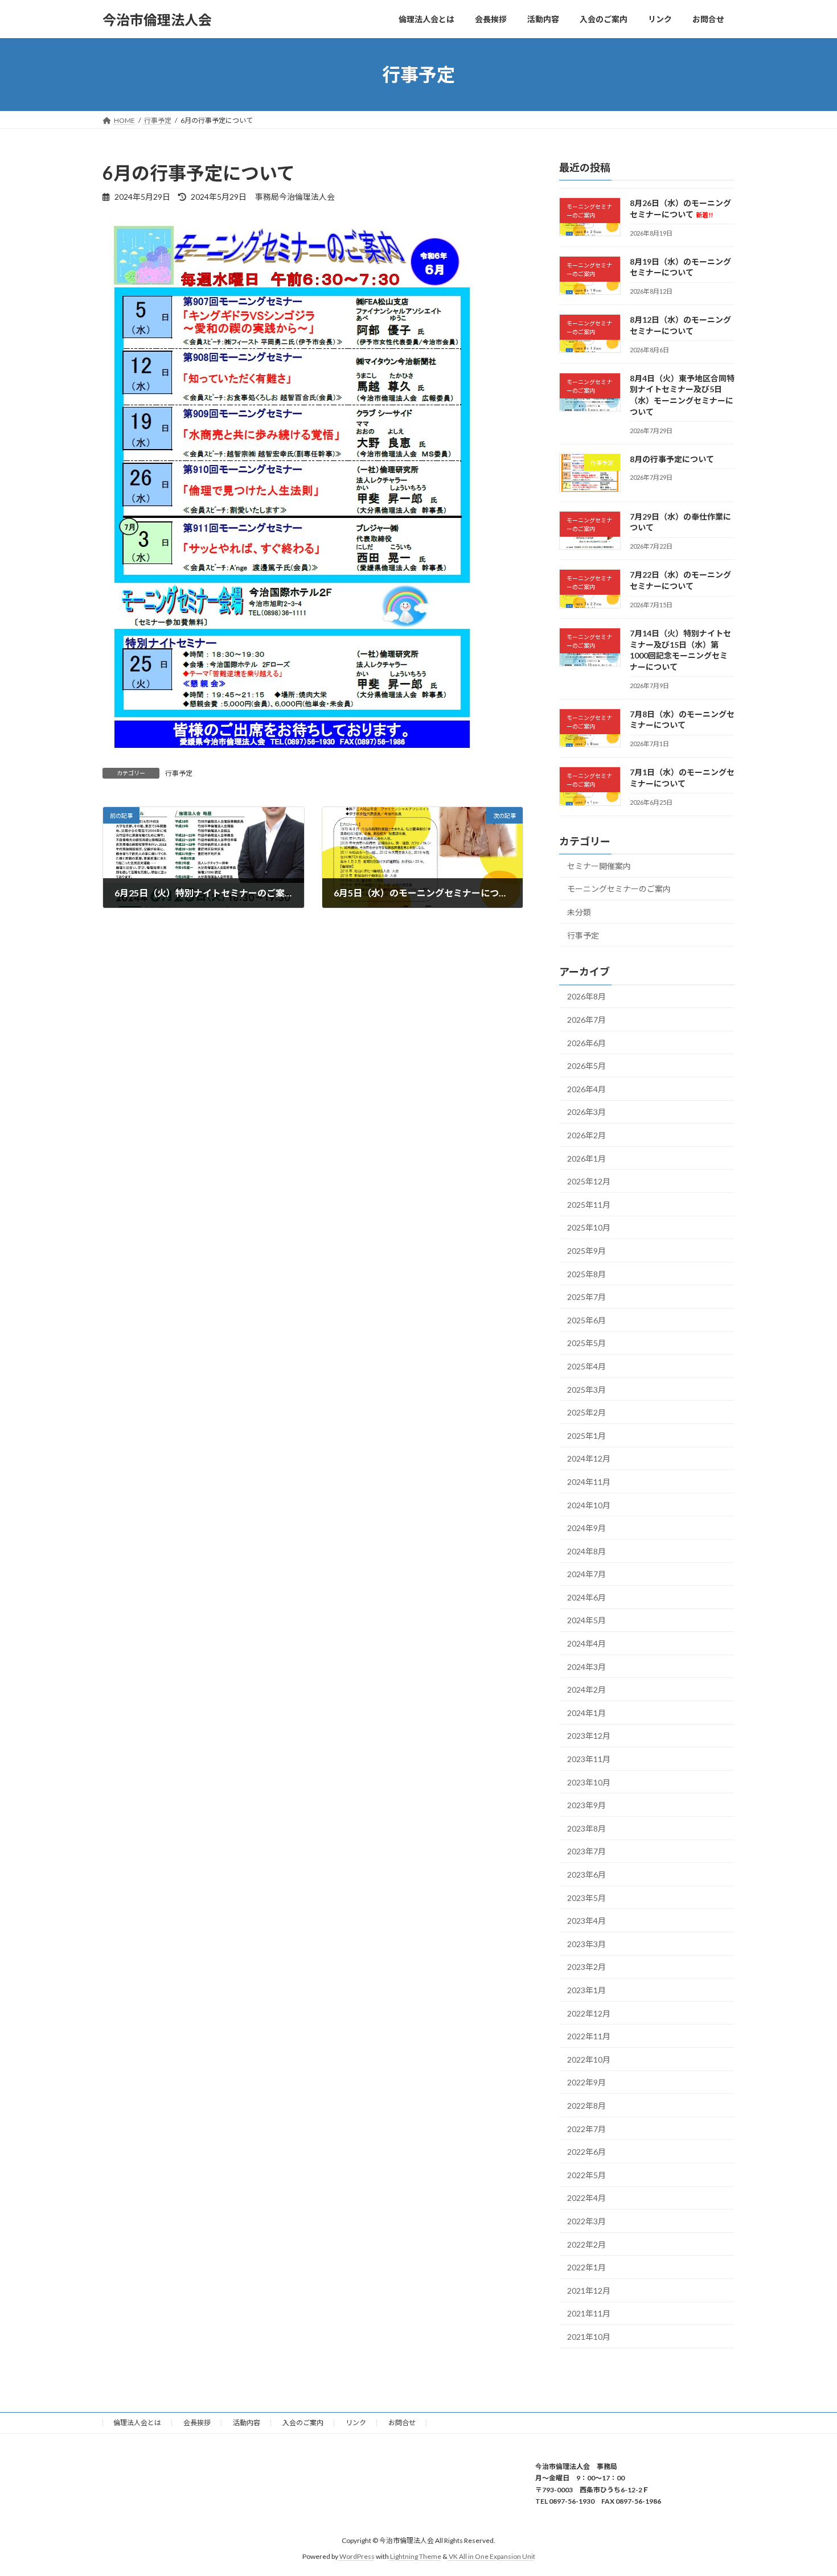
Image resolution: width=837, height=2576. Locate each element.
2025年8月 (586, 1274)
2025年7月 (586, 1297)
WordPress (357, 2556)
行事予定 (179, 773)
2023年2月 (586, 1967)
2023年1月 (586, 1990)
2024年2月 (586, 1690)
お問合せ (402, 2423)
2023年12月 (589, 1736)
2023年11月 (589, 1759)
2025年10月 (589, 1228)
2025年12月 (589, 1181)
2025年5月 (586, 1343)
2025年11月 (589, 1205)
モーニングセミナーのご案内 (619, 889)
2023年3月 (586, 1944)
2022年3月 (586, 2221)
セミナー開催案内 (599, 866)
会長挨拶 (197, 2423)
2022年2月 (586, 2244)
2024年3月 (586, 1667)
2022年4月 (586, 2198)
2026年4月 (586, 1089)
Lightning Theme (416, 2556)
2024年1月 (586, 1713)
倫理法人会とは (137, 2423)
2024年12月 (589, 1459)
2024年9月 (586, 1528)
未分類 (579, 912)
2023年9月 (586, 1805)
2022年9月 (586, 2083)
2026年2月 (586, 1135)
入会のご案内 (303, 2423)
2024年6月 (586, 1597)
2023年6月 (586, 1875)
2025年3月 (586, 1390)
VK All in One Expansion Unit (492, 2556)
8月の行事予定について (672, 459)
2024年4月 (586, 1643)
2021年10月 (589, 2337)
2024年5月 (586, 1621)
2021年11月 (589, 2313)
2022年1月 (586, 2267)
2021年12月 (589, 2291)
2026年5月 (586, 1066)
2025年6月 (586, 1320)
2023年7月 (586, 1852)
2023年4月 (586, 1921)
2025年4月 (586, 1366)
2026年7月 (586, 1020)
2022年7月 (586, 2129)
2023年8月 (586, 1828)
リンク (356, 2423)
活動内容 (247, 2423)
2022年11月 (589, 2036)
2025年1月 (586, 1436)
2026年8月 (586, 997)
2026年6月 (586, 1043)
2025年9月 (586, 1251)
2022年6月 (586, 2152)
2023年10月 (589, 1782)
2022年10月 (589, 2059)
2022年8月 (586, 2106)
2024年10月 (589, 1505)
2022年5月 (586, 2175)
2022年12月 (589, 2013)
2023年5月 (586, 1898)
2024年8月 (586, 1551)
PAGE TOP (807, 2488)
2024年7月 (586, 1574)
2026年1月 (586, 1159)
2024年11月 (589, 1482)
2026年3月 (586, 1112)
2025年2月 (586, 1412)
